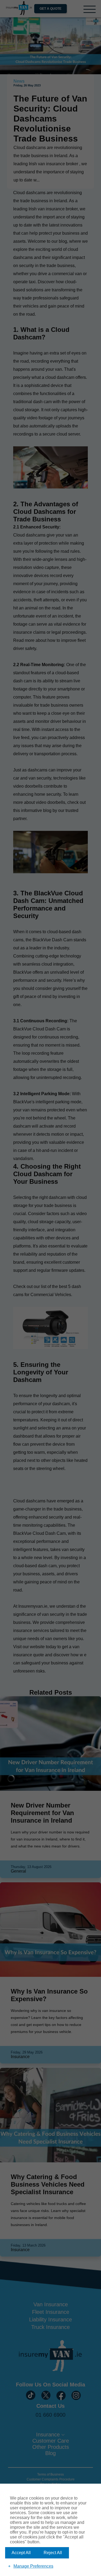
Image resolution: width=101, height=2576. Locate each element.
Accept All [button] (21, 2553)
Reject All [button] (53, 2553)
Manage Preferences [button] (33, 2566)
